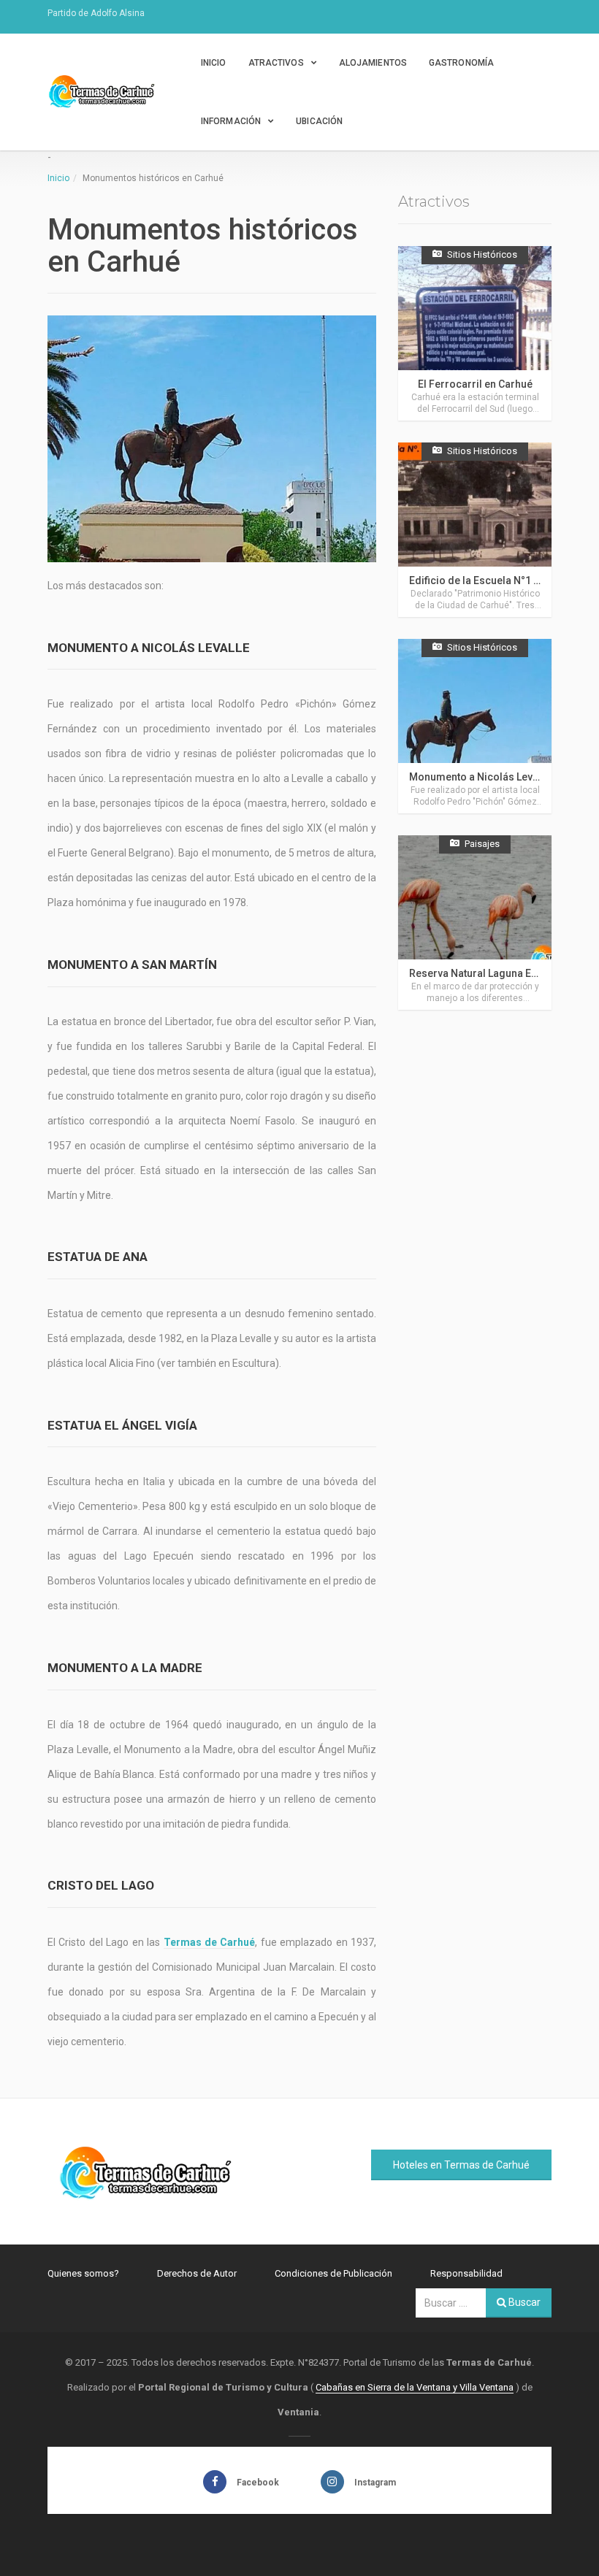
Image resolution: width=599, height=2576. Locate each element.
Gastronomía (461, 63)
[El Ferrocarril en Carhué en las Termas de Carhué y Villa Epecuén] (475, 333)
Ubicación (319, 121)
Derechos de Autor (197, 2273)
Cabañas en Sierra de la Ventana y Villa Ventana (415, 2387)
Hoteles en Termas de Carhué (461, 2165)
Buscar (523, 2302)
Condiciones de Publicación (333, 2273)
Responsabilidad (466, 2273)
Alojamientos (373, 63)
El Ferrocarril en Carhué (475, 384)
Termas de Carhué (210, 1942)
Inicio (214, 63)
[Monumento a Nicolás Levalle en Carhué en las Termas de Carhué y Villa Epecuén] (475, 726)
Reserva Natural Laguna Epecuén (488, 973)
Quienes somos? (83, 2273)
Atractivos (276, 63)
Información (231, 121)
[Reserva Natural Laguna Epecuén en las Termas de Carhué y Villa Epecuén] (475, 923)
